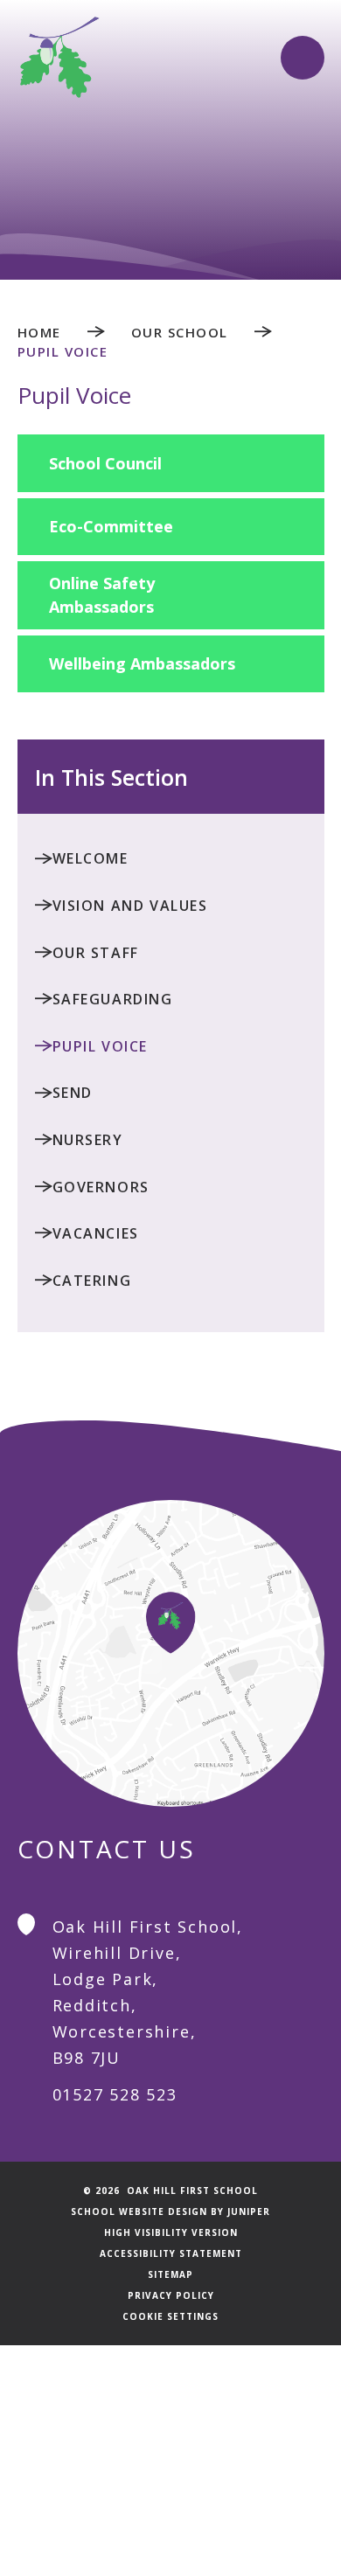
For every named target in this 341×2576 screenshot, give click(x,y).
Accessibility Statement (171, 2253)
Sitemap (170, 2274)
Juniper (249, 2211)
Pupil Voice (63, 351)
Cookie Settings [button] (170, 2316)
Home (39, 332)
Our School (180, 332)
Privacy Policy (171, 2295)
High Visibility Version (171, 2232)
